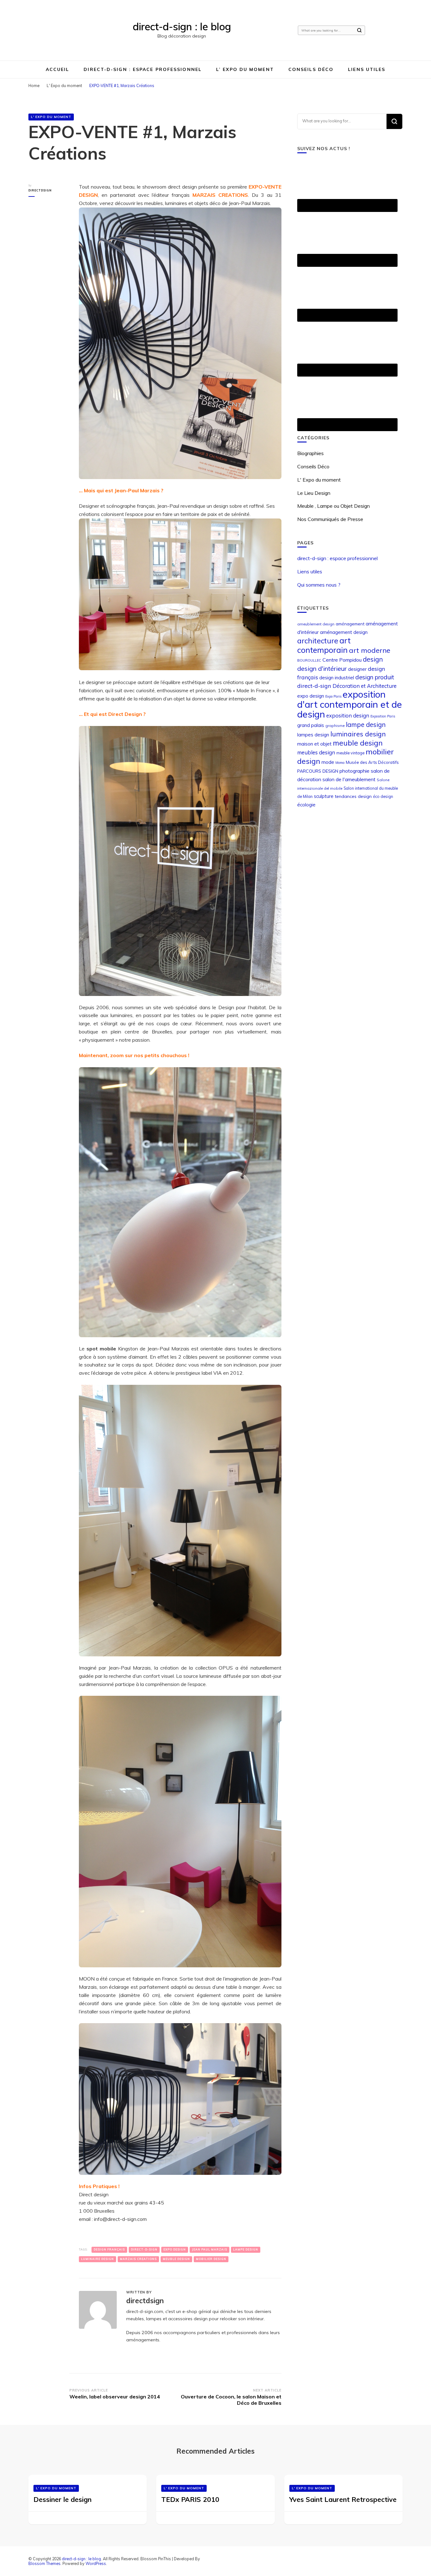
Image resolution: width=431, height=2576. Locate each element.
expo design (175, 2249)
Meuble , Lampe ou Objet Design (334, 506)
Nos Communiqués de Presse (330, 519)
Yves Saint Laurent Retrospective (343, 2499)
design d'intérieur (322, 668)
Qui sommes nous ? (319, 585)
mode (328, 762)
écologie (306, 805)
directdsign (40, 190)
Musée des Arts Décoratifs (372, 762)
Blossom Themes (44, 2563)
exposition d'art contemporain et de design (350, 704)
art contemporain (324, 645)
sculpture (324, 796)
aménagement (350, 624)
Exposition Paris (383, 716)
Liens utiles (367, 69)
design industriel (337, 678)
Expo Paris (333, 696)
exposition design (348, 715)
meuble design (176, 2259)
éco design (383, 796)
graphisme (335, 726)
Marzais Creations (138, 2259)
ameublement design (316, 624)
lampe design (246, 2249)
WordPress (96, 2563)
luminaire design (97, 2259)
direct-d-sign (144, 2249)
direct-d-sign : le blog (182, 26)
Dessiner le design (62, 2499)
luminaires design (358, 734)
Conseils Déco (311, 69)
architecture (318, 641)
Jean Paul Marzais (210, 2249)
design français (109, 2249)
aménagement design (344, 632)
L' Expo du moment (51, 117)
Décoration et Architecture (365, 686)
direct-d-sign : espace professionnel (143, 69)
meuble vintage (350, 753)
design (373, 659)
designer (357, 669)
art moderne (370, 650)
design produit (375, 677)
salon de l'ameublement (349, 779)
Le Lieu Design (314, 493)
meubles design (316, 752)
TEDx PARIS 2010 (190, 2499)
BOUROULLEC (309, 660)
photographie (354, 771)
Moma (340, 763)
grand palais (311, 725)
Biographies (310, 453)
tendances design (353, 796)
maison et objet (314, 744)
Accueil (58, 69)
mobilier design (211, 2259)
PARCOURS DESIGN (318, 771)
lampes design (313, 735)
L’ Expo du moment (245, 69)
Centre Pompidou (342, 660)
